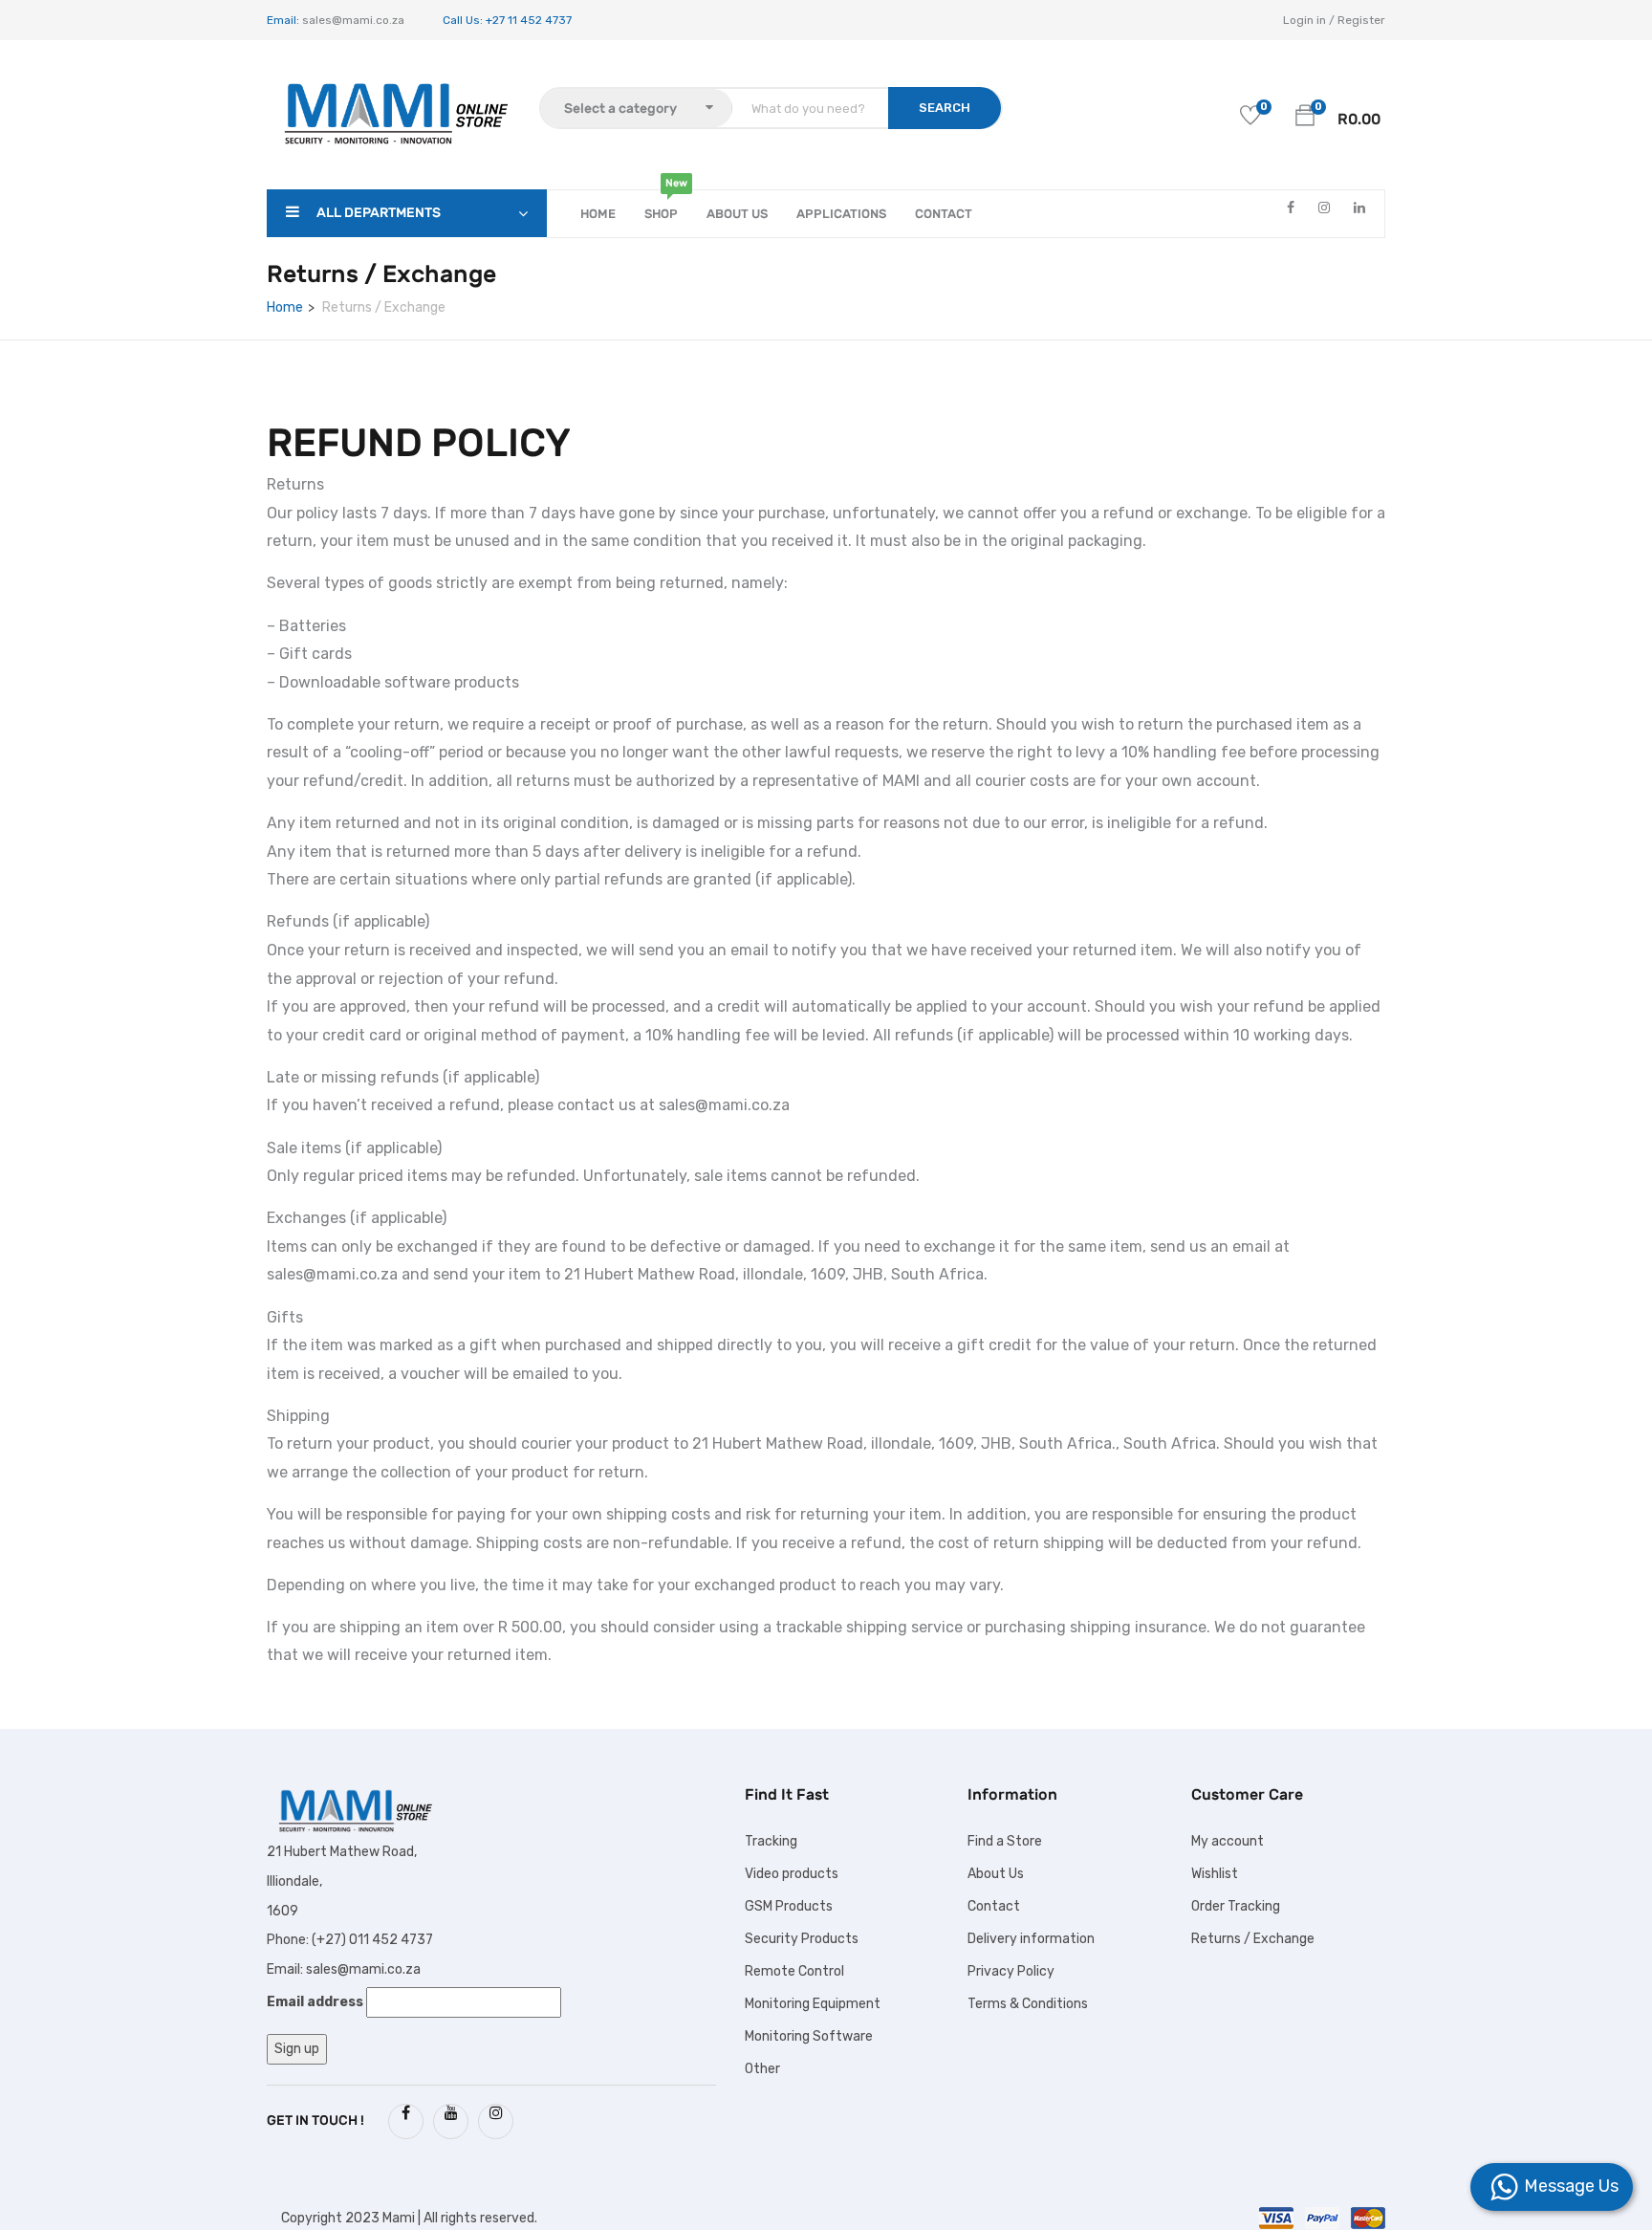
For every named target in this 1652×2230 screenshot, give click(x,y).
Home (598, 214)
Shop (661, 206)
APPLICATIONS (841, 214)
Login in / (1309, 20)
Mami (399, 2218)
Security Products (802, 1939)
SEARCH (945, 108)
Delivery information (1031, 1939)
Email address (315, 2002)
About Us (737, 214)
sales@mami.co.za (352, 20)
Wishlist (1215, 1874)
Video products (792, 1874)
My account (1228, 1841)
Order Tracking (1236, 1906)
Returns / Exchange (1253, 1939)
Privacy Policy (1011, 1971)
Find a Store (1005, 1841)
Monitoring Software (809, 2036)
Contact (944, 214)
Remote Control (794, 1971)
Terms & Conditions (1028, 2004)
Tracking (771, 1841)
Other (762, 2069)
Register (1361, 20)
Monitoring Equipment (813, 2004)
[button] (1305, 115)
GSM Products (789, 1906)
